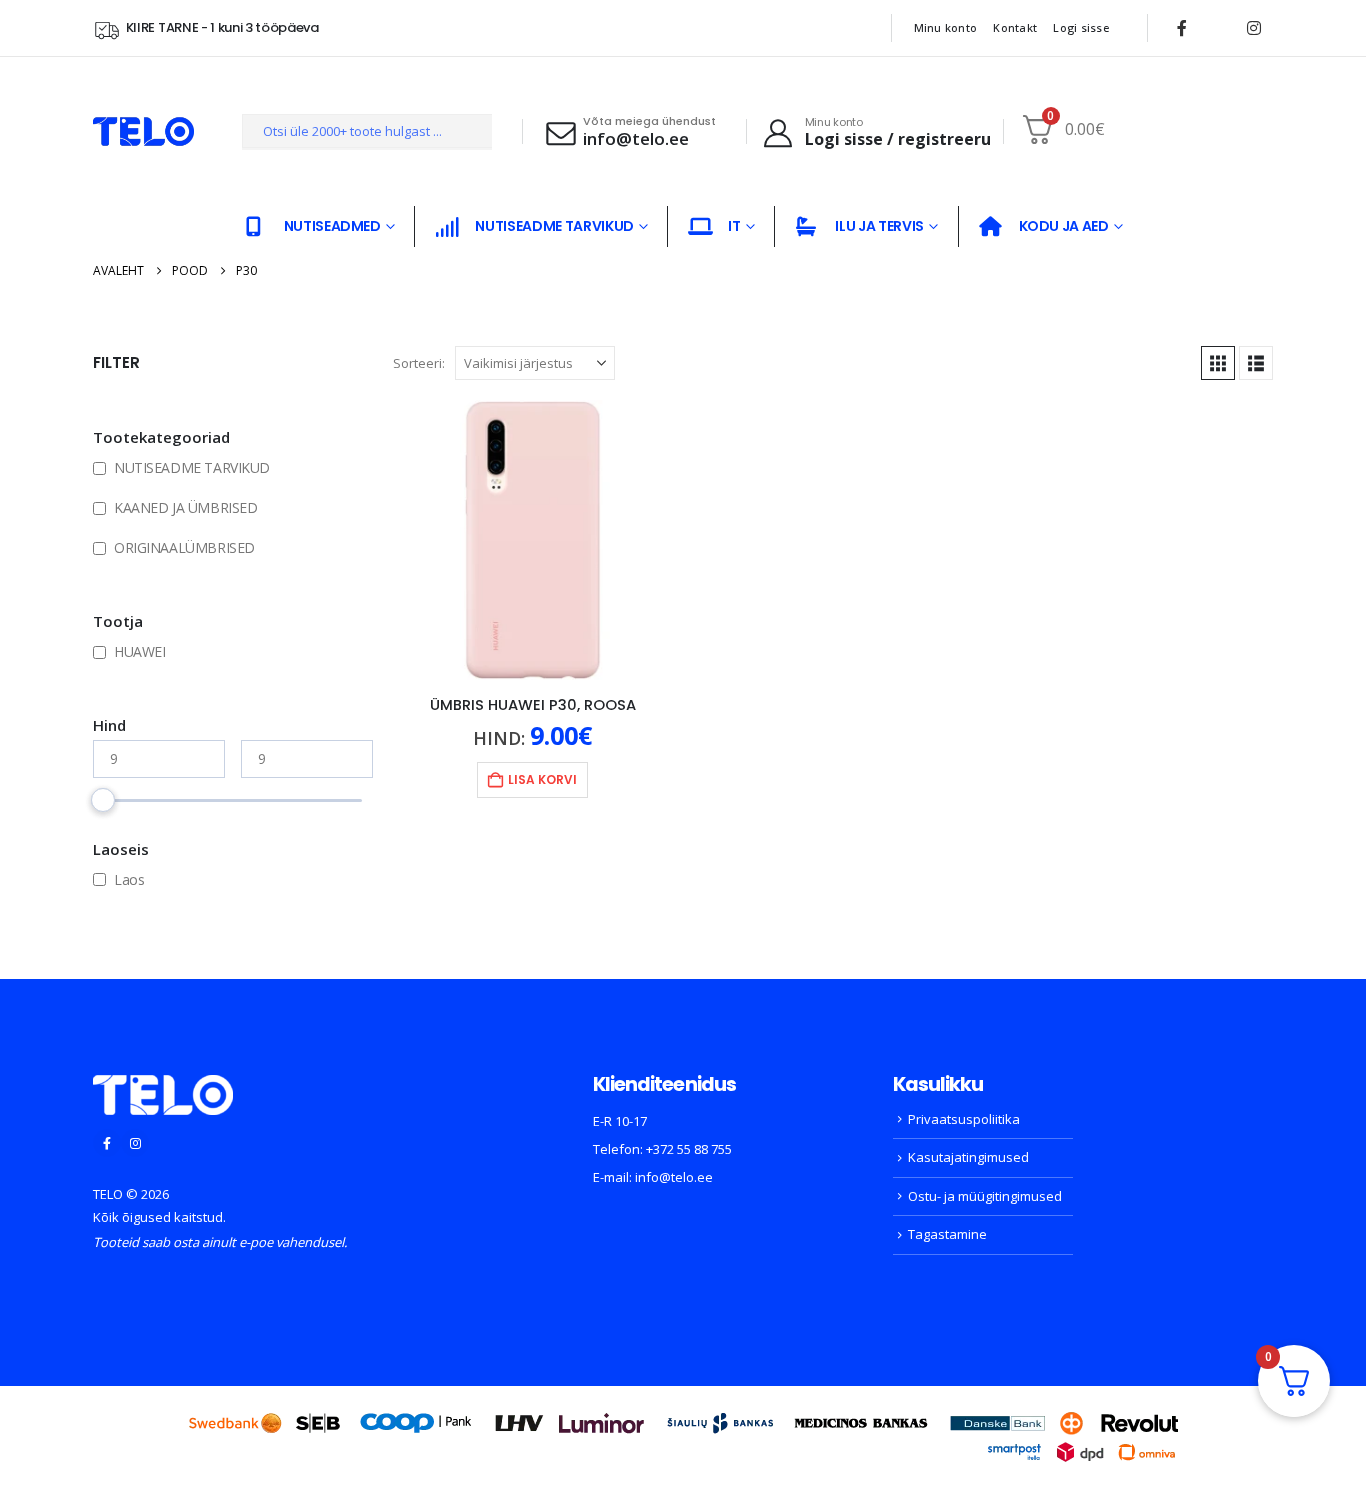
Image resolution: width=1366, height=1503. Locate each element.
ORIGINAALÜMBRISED (184, 547)
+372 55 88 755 (689, 1149)
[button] (1218, 363)
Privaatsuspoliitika (964, 1119)
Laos (129, 879)
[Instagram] (1254, 28)
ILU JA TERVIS (879, 226)
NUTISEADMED (332, 226)
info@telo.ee (674, 1177)
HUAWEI (139, 651)
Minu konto (946, 27)
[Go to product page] (533, 540)
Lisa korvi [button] (542, 779)
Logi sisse (1081, 27)
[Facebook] (1182, 28)
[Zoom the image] (163, 1087)
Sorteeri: (419, 363)
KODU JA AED (1064, 226)
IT (734, 226)
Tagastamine (947, 1234)
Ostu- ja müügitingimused (985, 1196)
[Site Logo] (143, 131)
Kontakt (1015, 27)
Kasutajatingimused (968, 1157)
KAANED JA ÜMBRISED (185, 507)
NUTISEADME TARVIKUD (554, 226)
